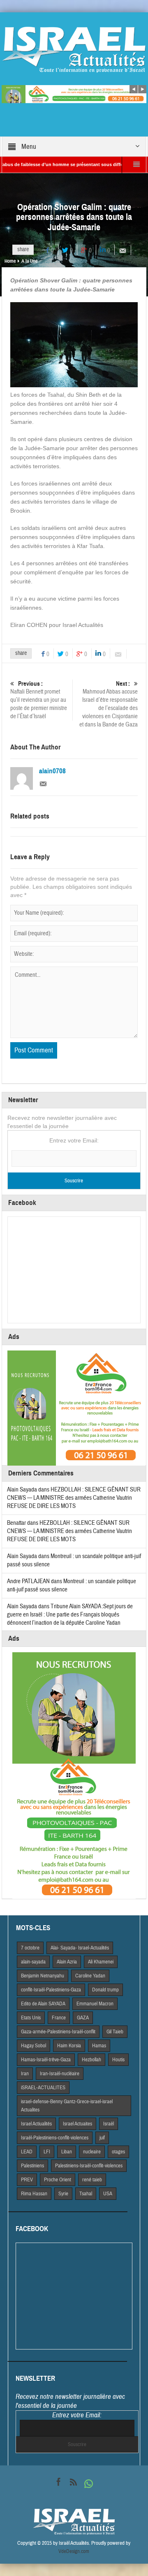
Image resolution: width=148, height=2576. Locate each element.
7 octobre (30, 1948)
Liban (67, 2152)
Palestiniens (32, 2166)
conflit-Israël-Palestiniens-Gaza (51, 1990)
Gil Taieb (115, 2032)
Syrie (63, 2194)
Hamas (99, 2046)
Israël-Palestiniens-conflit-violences (55, 2138)
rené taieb (92, 2180)
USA (108, 2194)
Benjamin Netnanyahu (43, 1976)
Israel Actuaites (77, 2124)
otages (118, 2152)
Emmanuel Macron (95, 2004)
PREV (27, 2180)
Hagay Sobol (34, 2046)
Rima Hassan (34, 2194)
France (59, 2018)
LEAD (27, 2152)
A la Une (29, 261)
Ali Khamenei (101, 1962)
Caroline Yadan (90, 1976)
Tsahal (86, 2194)
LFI (47, 2152)
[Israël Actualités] (74, 49)
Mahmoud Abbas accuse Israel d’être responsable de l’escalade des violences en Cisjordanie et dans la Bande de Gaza (109, 704)
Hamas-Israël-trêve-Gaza (46, 2060)
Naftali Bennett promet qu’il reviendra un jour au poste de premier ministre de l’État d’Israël (39, 700)
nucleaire (92, 2152)
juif (102, 2138)
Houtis (118, 2060)
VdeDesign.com (74, 2551)
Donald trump (105, 1990)
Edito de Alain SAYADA (43, 2004)
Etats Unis (31, 2018)
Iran (25, 2074)
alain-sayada (33, 1962)
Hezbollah (91, 2060)
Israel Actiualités (36, 2124)
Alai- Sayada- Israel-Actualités (80, 1948)
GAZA (83, 2018)
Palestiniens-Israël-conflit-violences (89, 2166)
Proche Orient (58, 2180)
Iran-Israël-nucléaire (60, 2074)
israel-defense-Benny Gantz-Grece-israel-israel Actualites (67, 2106)
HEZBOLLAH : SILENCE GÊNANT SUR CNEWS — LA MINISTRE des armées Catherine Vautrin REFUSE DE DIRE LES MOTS (74, 1498)
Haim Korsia (69, 2046)
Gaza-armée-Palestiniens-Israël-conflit (58, 2032)
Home (10, 261)
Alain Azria (67, 1962)
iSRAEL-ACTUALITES (43, 2088)
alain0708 (52, 771)
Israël (109, 2124)
